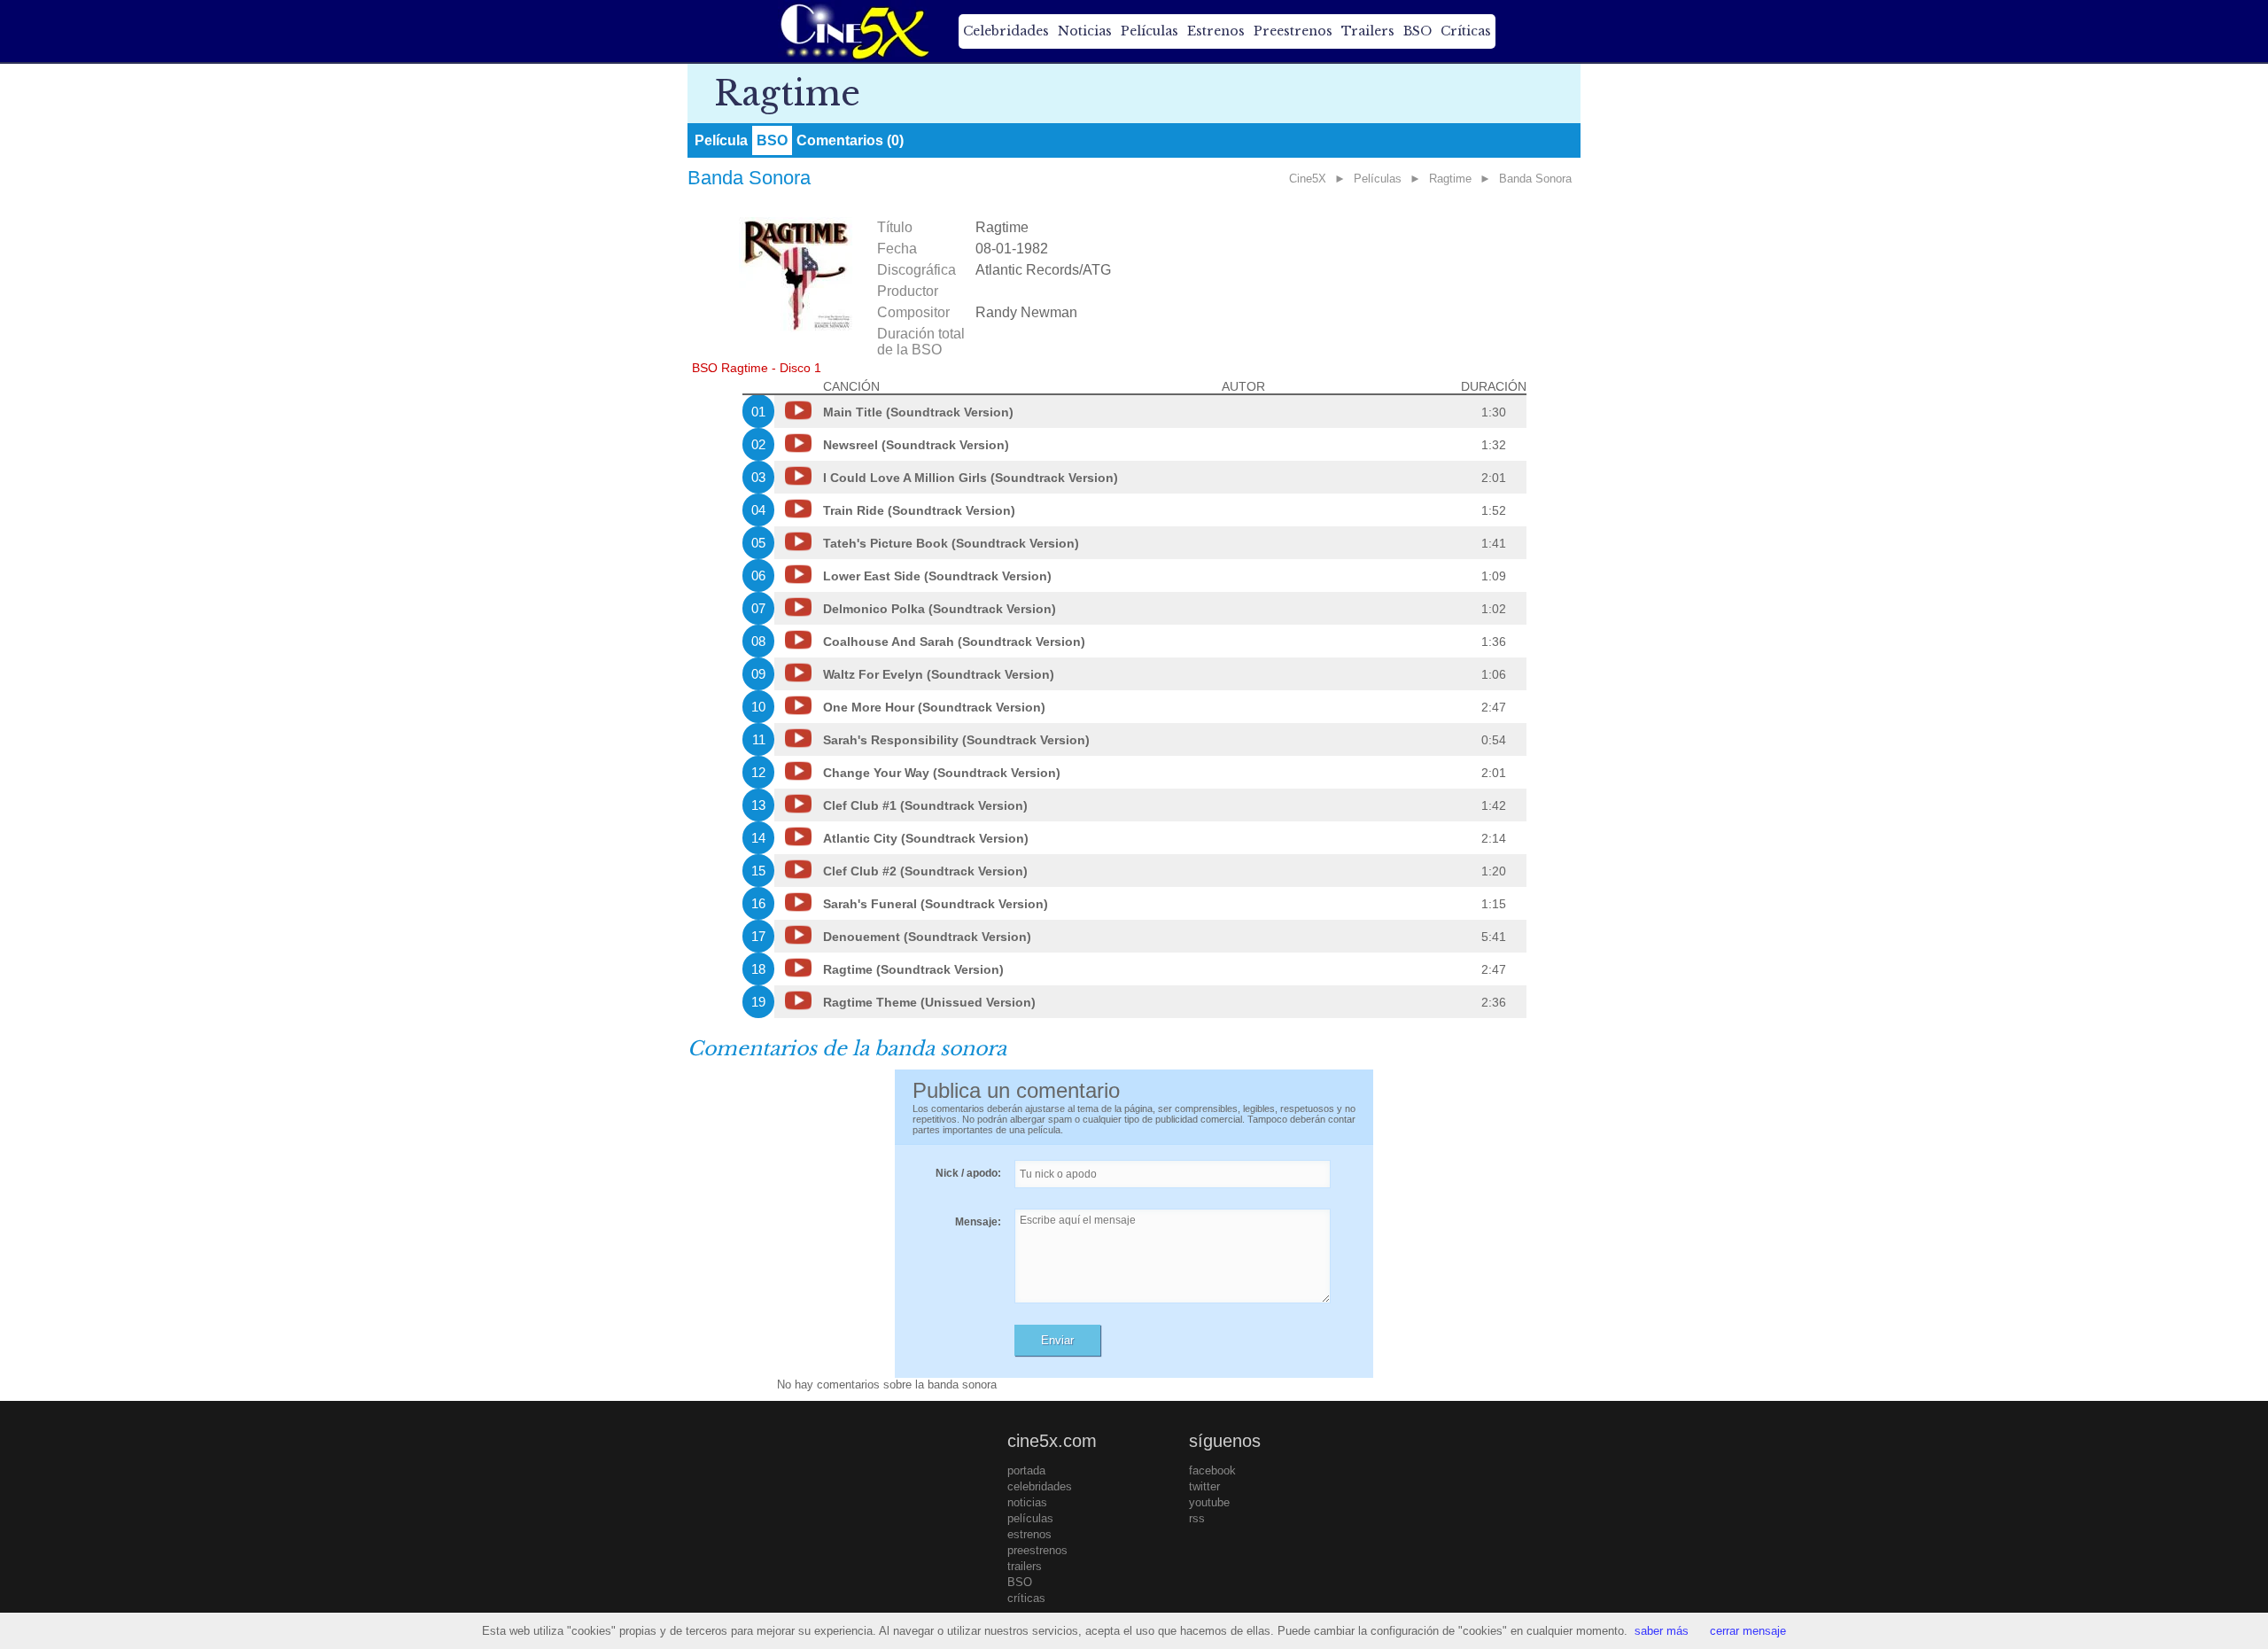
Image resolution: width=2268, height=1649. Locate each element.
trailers (1025, 1566)
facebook (1212, 1470)
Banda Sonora (1535, 179)
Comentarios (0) (850, 140)
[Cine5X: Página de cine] (853, 31)
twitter (1204, 1486)
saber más (1662, 1631)
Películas (1150, 31)
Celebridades (1006, 31)
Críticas (1466, 31)
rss (1197, 1518)
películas (1030, 1518)
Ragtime (1450, 179)
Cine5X (1308, 179)
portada (1026, 1470)
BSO (1417, 31)
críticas (1026, 1598)
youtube (1209, 1502)
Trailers (1368, 31)
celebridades (1040, 1486)
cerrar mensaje (1748, 1631)
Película (721, 140)
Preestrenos (1293, 31)
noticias (1027, 1502)
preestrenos (1037, 1550)
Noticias (1085, 31)
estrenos (1029, 1534)
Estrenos (1216, 31)
